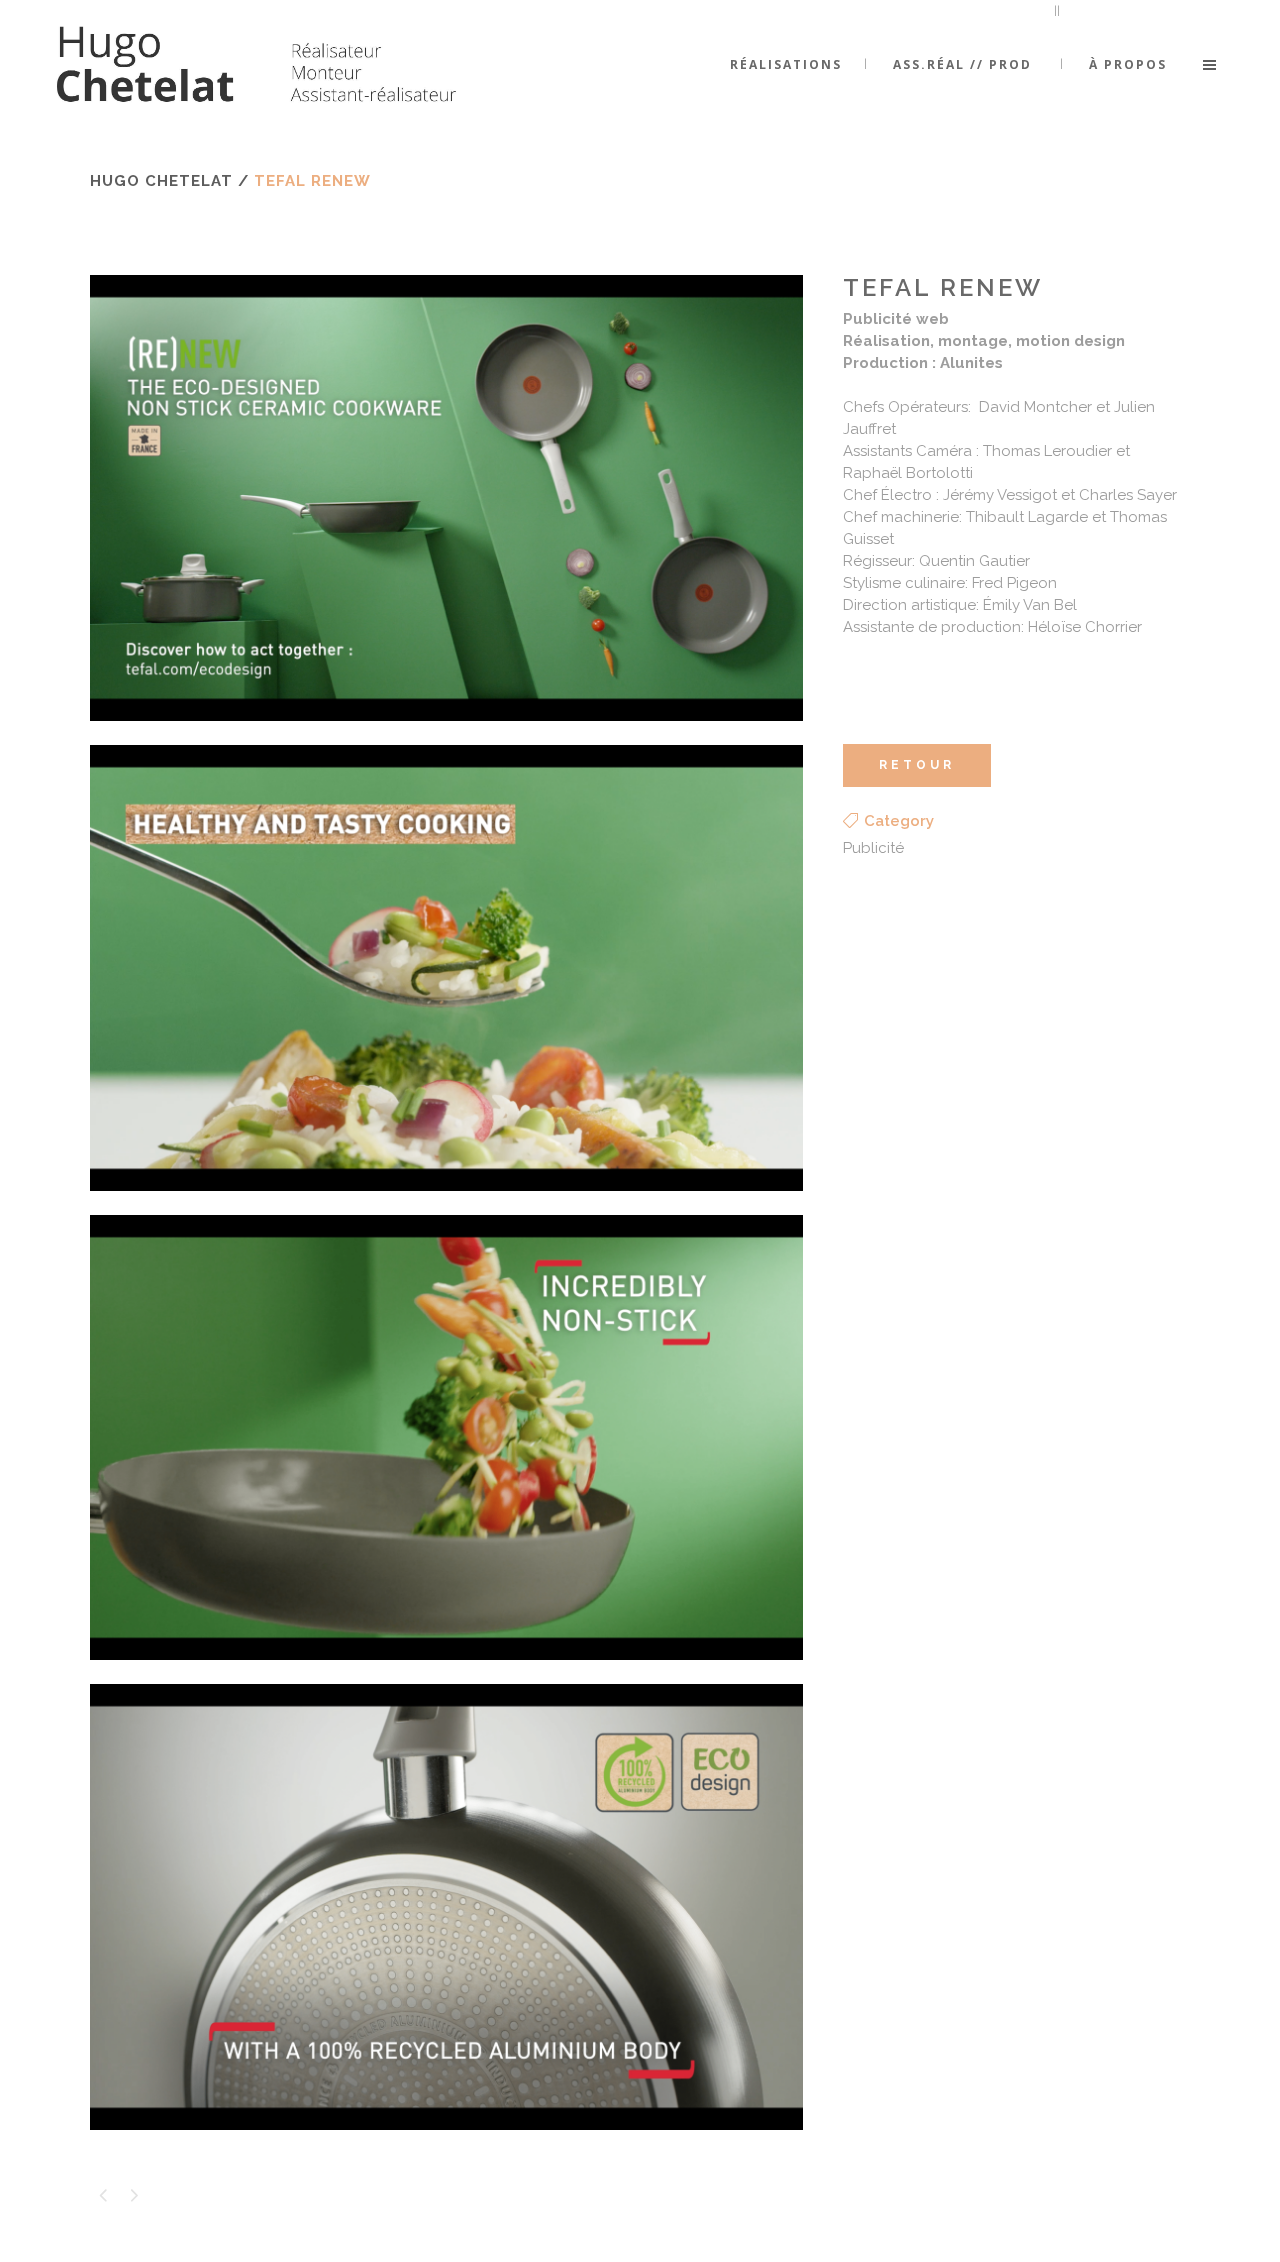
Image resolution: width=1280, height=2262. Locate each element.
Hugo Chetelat (161, 181)
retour (917, 765)
